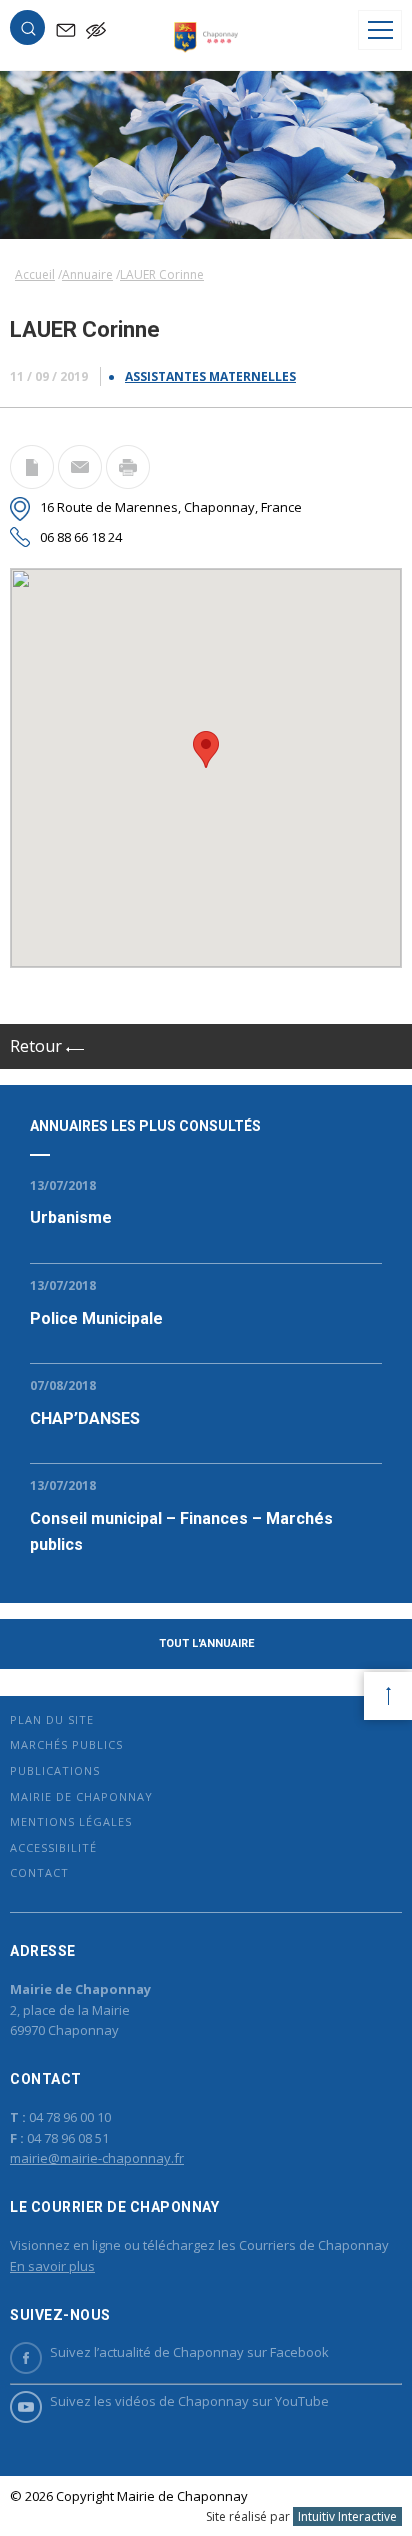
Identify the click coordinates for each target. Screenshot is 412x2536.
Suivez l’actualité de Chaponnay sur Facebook (189, 2352)
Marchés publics (66, 1744)
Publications (55, 1770)
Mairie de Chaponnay (81, 1796)
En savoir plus (52, 2266)
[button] (28, 32)
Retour (38, 1046)
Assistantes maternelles (210, 376)
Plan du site (52, 1719)
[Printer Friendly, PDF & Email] (32, 483)
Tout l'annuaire (206, 1643)
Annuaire (87, 274)
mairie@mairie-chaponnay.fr (97, 2158)
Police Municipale (96, 1318)
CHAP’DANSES (85, 1418)
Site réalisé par (301, 2516)
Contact (39, 1872)
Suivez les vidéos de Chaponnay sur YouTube (189, 2401)
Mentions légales (71, 1821)
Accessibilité (53, 1847)
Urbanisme (71, 1217)
